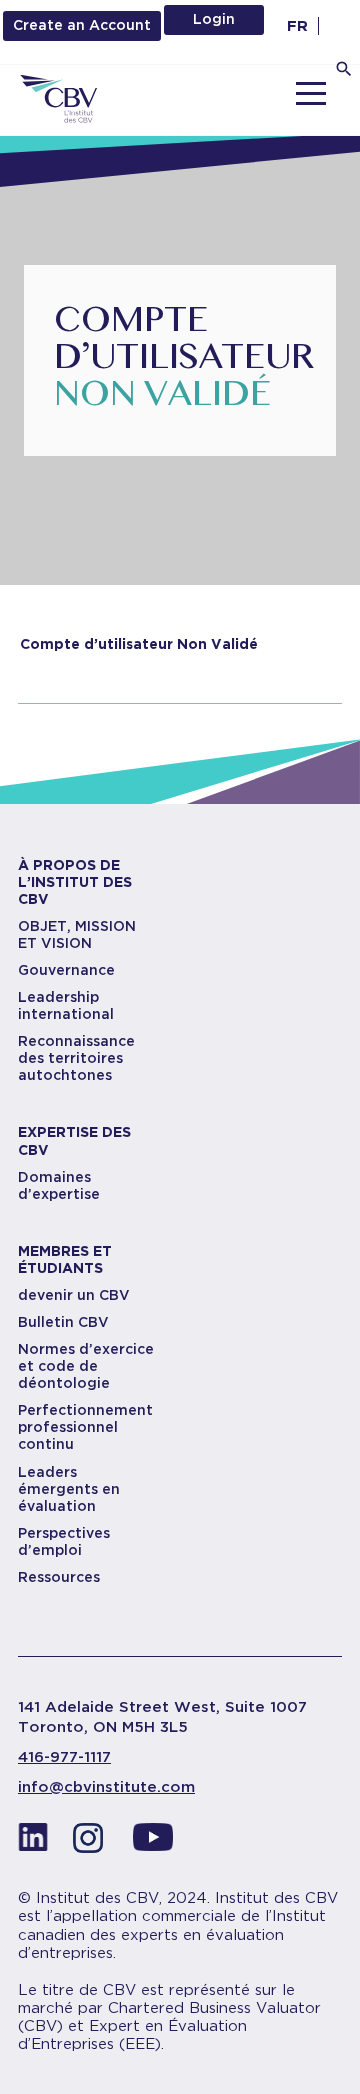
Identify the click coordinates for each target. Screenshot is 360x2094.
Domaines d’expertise (59, 1185)
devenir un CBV (74, 1295)
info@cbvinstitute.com (106, 1787)
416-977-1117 (64, 1757)
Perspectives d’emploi (64, 1541)
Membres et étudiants (65, 1259)
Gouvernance (66, 970)
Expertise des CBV (74, 1140)
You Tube (153, 1843)
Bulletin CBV (63, 1322)
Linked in (33, 1843)
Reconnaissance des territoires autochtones (76, 1058)
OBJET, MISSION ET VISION (77, 934)
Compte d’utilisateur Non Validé (139, 644)
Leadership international (66, 1005)
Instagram (93, 1843)
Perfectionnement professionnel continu (85, 1427)
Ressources (59, 1577)
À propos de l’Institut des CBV (75, 882)
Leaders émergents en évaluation (69, 1489)
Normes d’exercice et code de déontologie (86, 1366)
